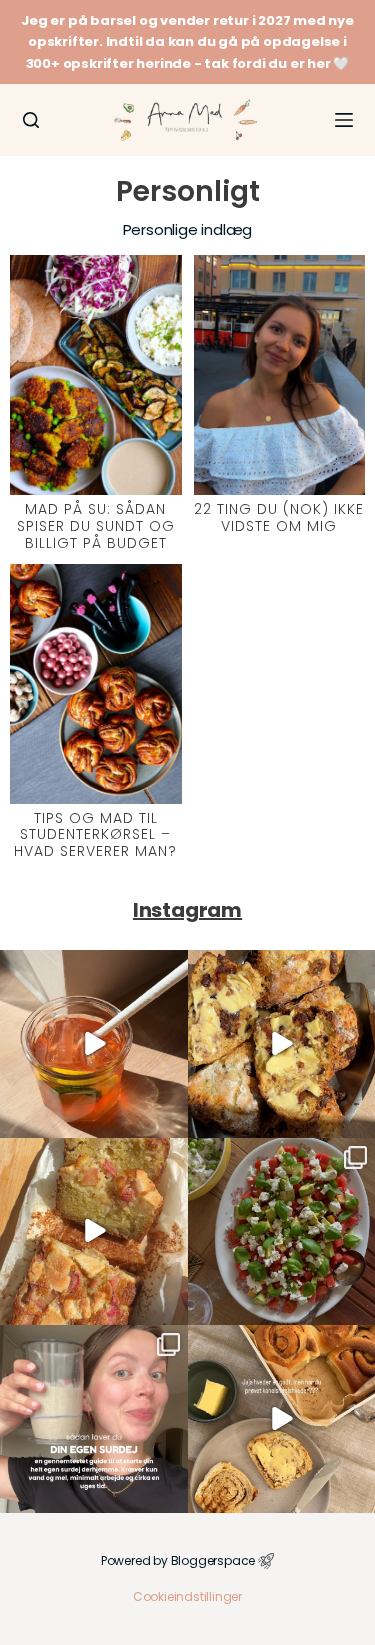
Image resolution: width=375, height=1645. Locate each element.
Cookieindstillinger (187, 1596)
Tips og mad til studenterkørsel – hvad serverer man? (95, 835)
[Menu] (344, 120)
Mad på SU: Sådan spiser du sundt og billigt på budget (96, 526)
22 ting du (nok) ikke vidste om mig (279, 517)
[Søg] (31, 120)
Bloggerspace (213, 1560)
